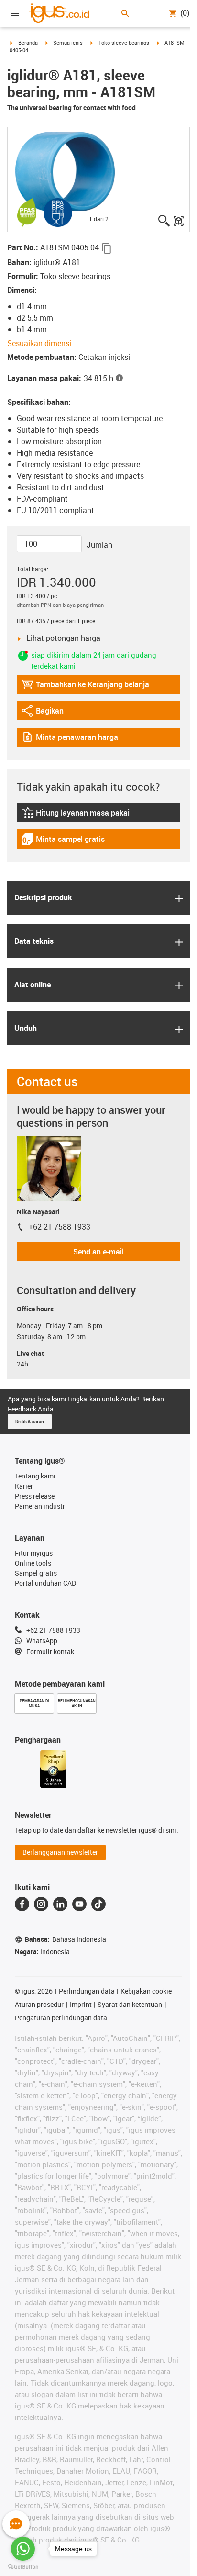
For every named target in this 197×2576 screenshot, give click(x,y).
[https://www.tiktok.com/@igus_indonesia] (98, 1904)
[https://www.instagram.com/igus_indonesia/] (41, 1904)
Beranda (28, 42)
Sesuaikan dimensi (39, 343)
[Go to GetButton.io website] (23, 2567)
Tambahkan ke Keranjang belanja (85, 687)
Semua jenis (68, 42)
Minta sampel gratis (63, 841)
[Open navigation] (15, 13)
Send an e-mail (98, 1252)
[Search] (125, 13)
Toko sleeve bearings (124, 42)
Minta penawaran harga (70, 739)
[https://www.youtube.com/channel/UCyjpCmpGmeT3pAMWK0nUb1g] (79, 1904)
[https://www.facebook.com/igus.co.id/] (22, 1904)
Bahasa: (66, 1939)
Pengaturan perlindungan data (61, 2018)
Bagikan (47, 713)
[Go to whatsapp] (23, 2549)
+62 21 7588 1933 (60, 1227)
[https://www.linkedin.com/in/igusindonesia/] (60, 1904)
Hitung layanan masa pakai (75, 815)
